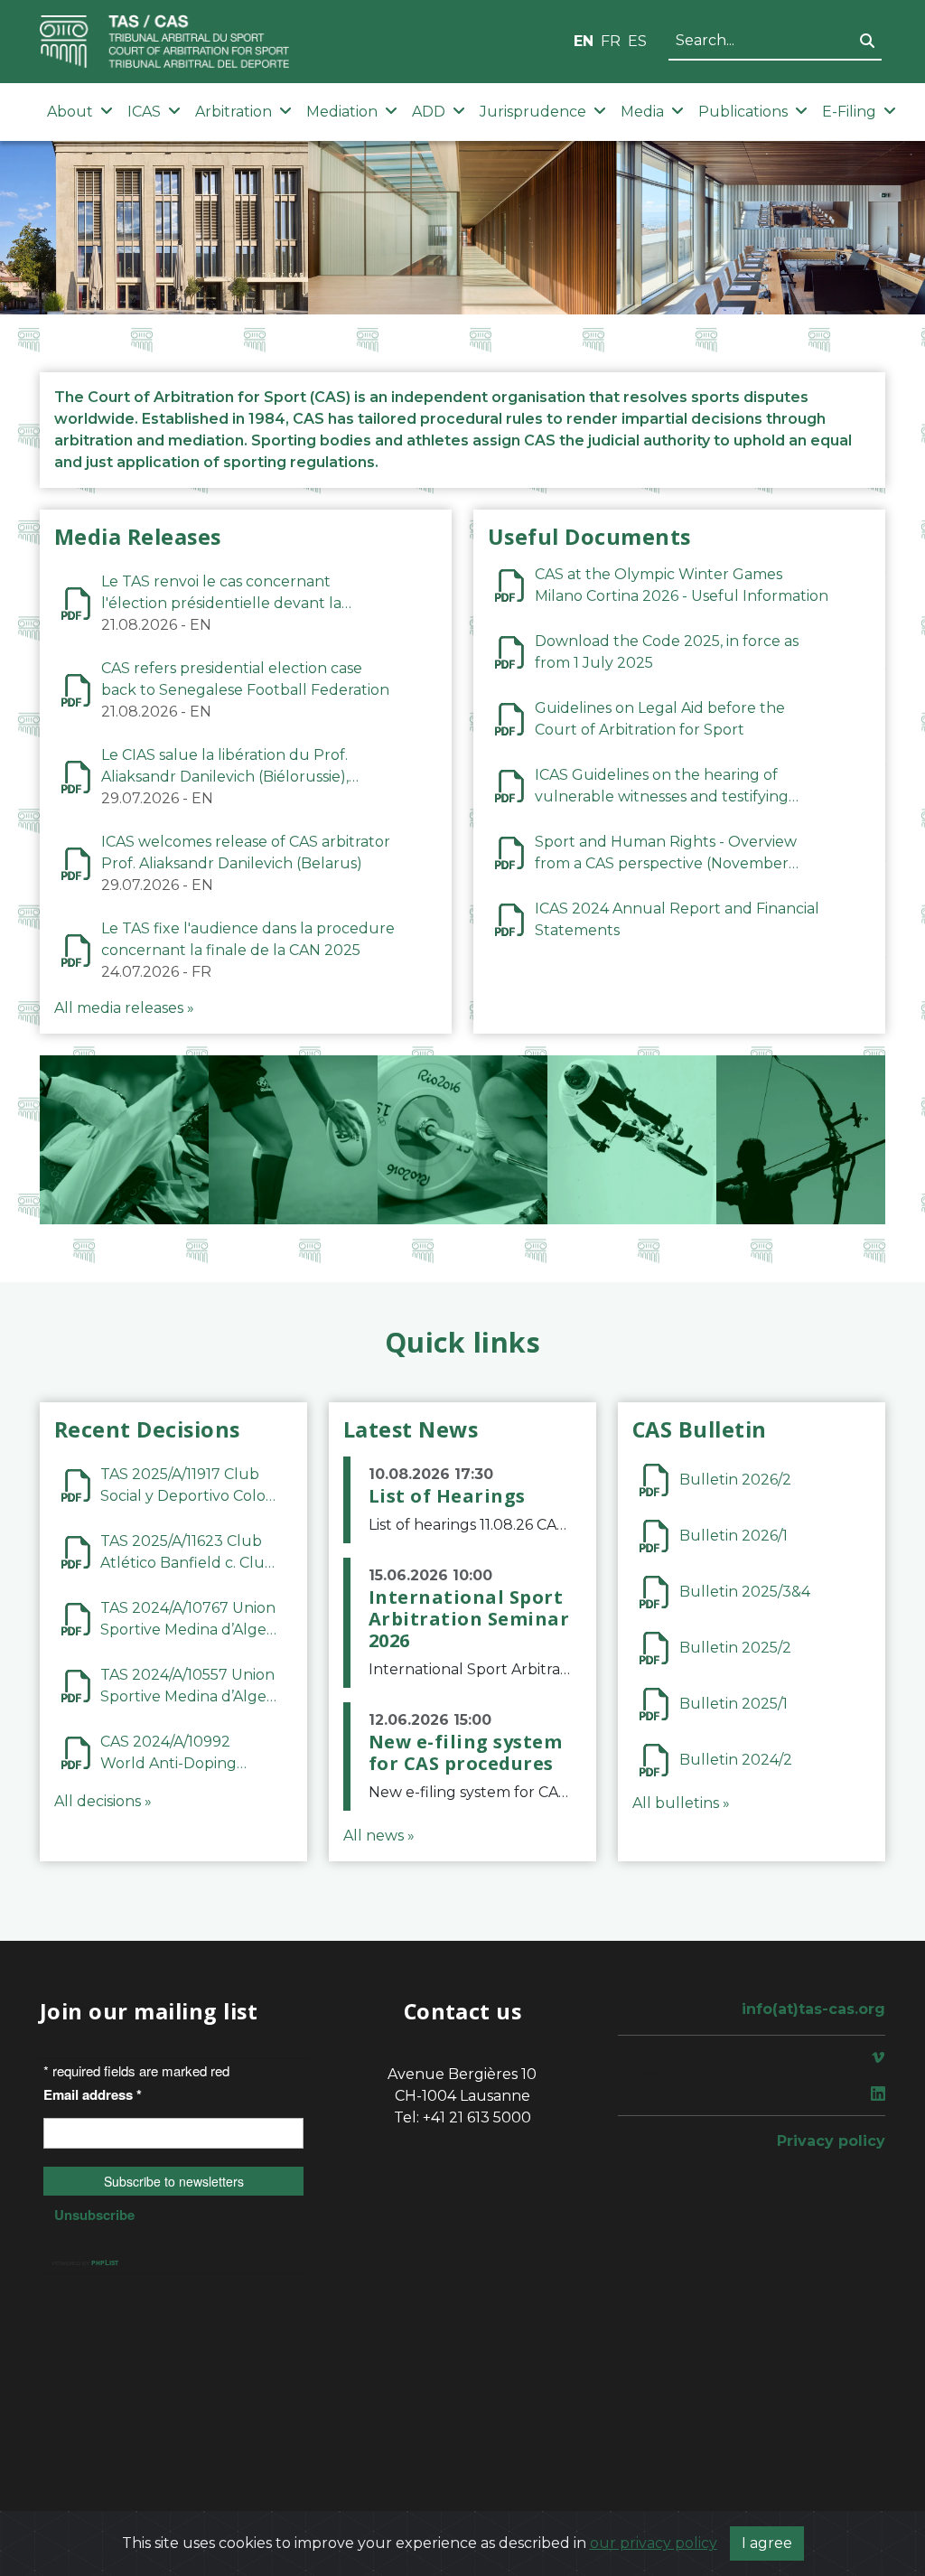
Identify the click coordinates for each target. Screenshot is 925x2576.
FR (611, 41)
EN (584, 41)
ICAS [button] (144, 112)
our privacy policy (654, 2543)
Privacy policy (831, 2141)
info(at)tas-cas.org (813, 2009)
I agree (767, 2543)
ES (637, 41)
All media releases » (124, 1008)
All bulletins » (681, 1803)
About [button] (70, 112)
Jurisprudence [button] (533, 112)
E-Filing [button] (849, 112)
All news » (379, 1836)
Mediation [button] (342, 112)
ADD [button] (429, 112)
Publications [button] (743, 112)
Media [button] (642, 112)
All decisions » (103, 1801)
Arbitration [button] (234, 112)
